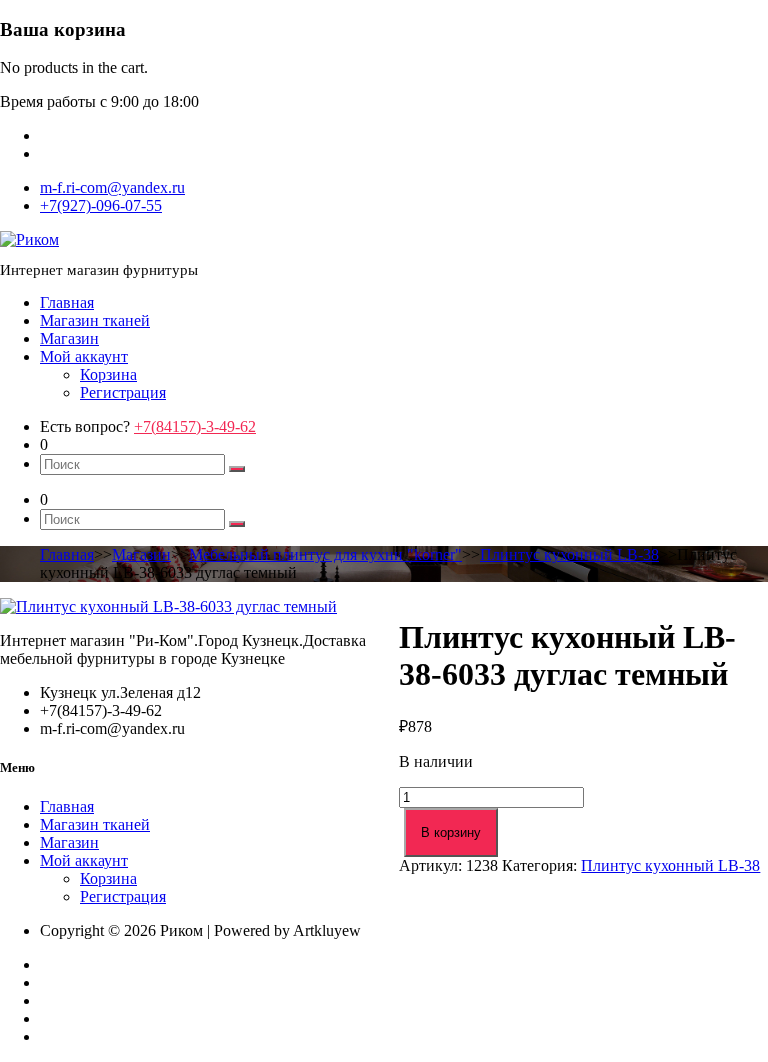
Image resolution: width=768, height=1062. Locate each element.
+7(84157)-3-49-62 (195, 426)
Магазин (69, 338)
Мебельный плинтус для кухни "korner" (325, 554)
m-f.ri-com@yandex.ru (112, 187)
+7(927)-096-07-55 (101, 205)
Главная (67, 302)
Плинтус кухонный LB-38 (569, 554)
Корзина (108, 374)
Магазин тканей (95, 320)
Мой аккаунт (84, 356)
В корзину (451, 832)
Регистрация (123, 392)
